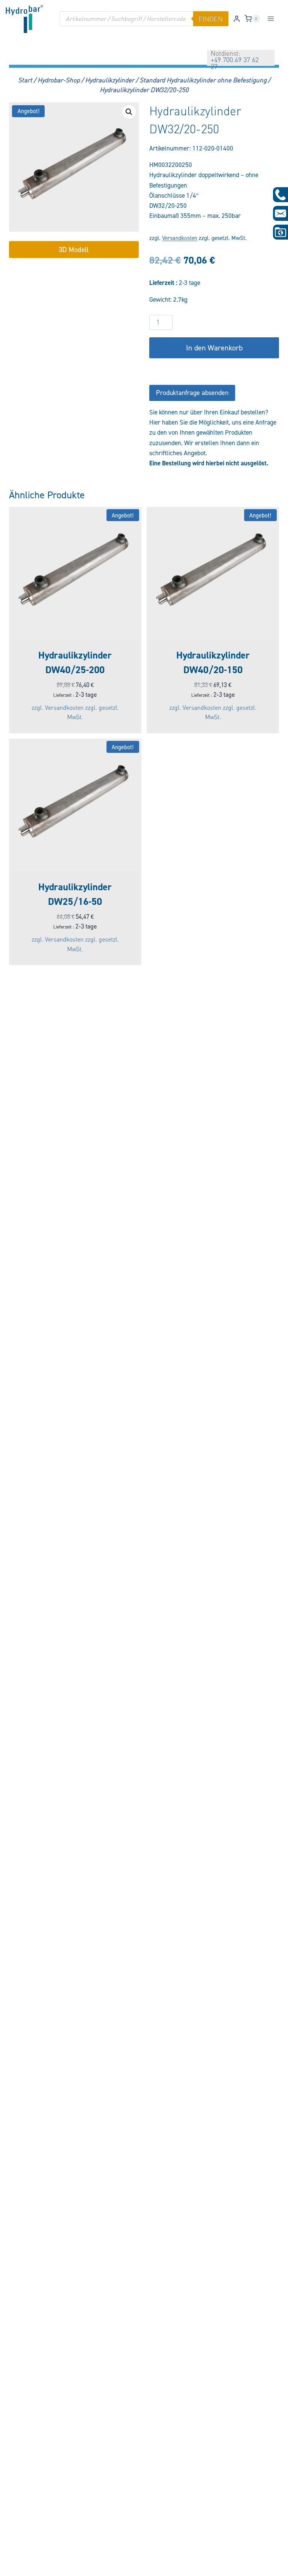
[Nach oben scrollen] (18, 2565)
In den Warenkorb (214, 348)
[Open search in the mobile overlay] (144, 19)
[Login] (237, 19)
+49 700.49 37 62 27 (235, 63)
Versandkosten (180, 238)
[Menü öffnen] (271, 19)
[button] (129, 112)
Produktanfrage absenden (192, 393)
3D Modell (74, 249)
